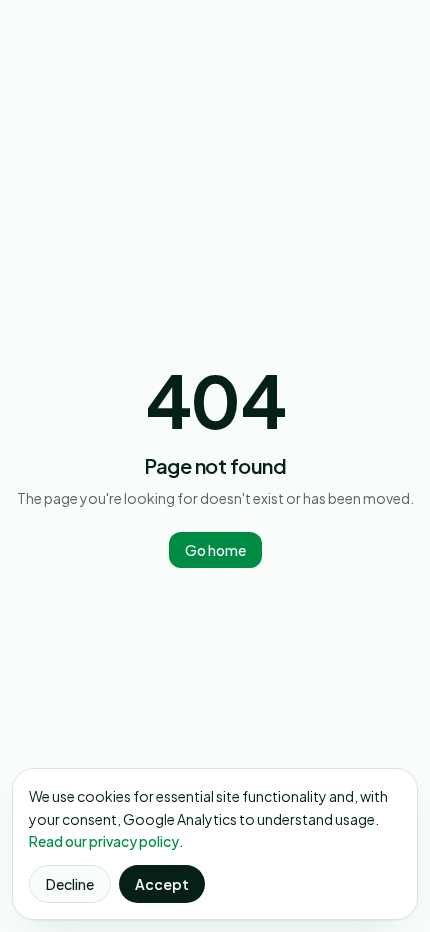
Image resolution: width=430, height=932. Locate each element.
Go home (215, 550)
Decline (70, 884)
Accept (162, 884)
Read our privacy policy (104, 841)
